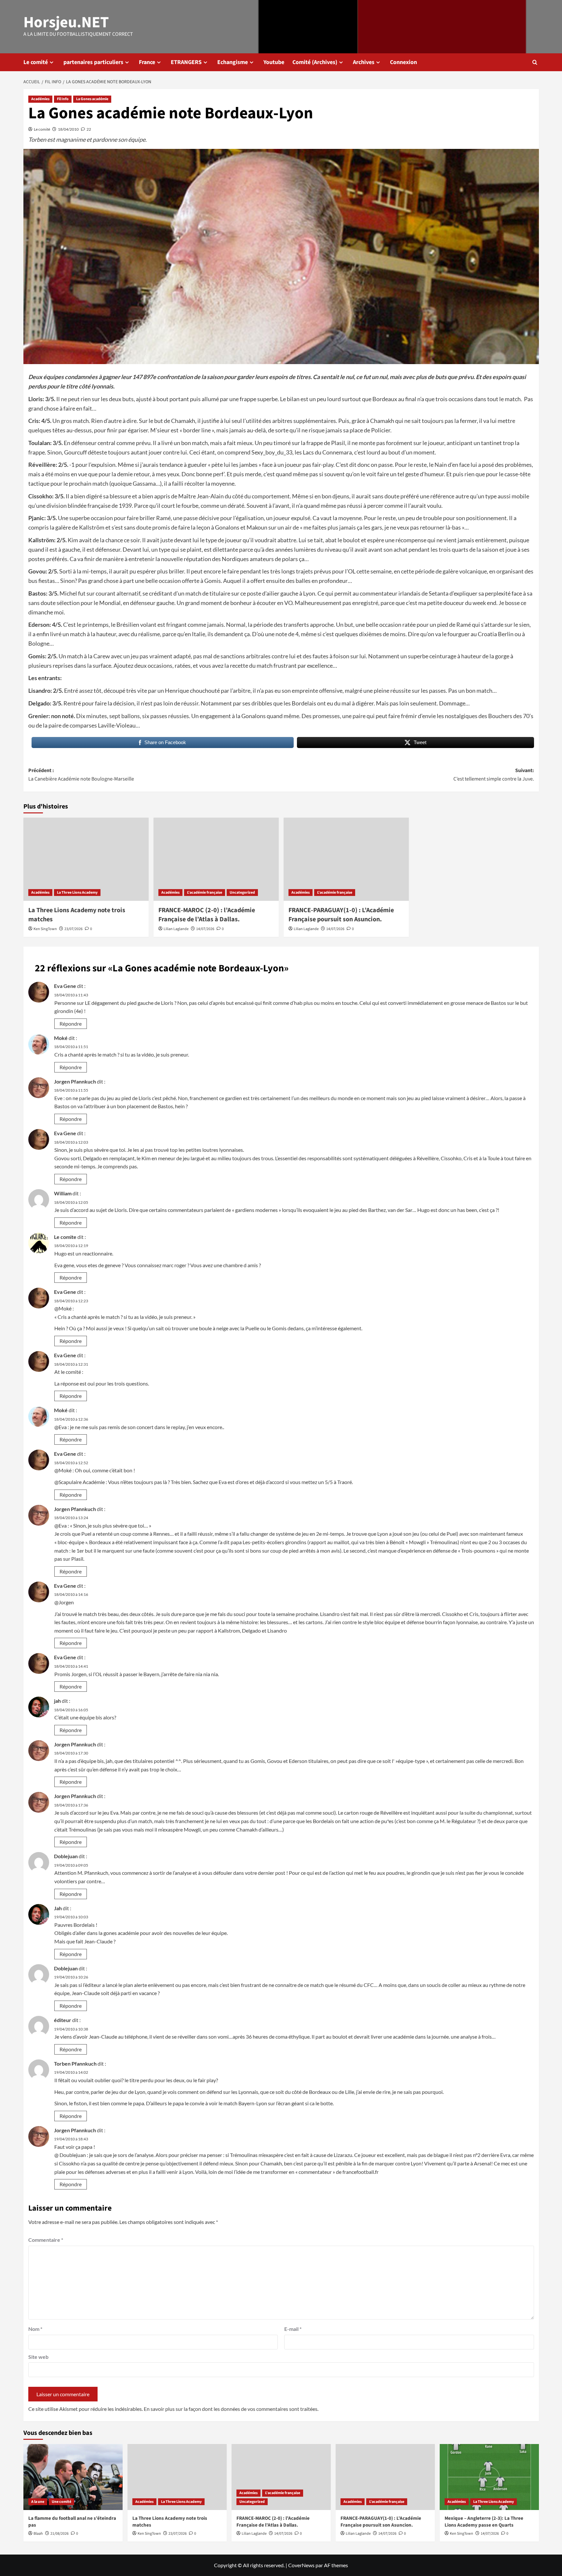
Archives (364, 62)
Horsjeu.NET (66, 22)
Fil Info (63, 99)
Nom (35, 2329)
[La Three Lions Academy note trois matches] (86, 859)
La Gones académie (92, 99)
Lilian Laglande (176, 929)
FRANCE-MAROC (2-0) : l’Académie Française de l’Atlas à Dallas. (207, 915)
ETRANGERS (186, 62)
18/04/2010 (68, 129)
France (147, 62)
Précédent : (81, 775)
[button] (535, 62)
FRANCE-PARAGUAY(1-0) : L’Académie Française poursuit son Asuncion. (341, 915)
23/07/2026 (74, 929)
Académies (40, 99)
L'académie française (205, 893)
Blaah (38, 2534)
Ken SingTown (45, 929)
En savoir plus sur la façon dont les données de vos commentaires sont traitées (231, 2409)
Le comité (36, 62)
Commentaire (46, 2240)
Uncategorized (242, 893)
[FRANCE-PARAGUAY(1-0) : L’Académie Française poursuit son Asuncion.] (346, 859)
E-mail (293, 2329)
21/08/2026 (60, 2534)
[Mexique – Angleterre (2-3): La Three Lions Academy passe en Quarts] (489, 2477)
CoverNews (301, 2565)
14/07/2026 (205, 929)
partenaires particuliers (93, 62)
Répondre (71, 1024)
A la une (38, 2502)
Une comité (61, 2502)
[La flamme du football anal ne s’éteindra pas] (73, 2477)
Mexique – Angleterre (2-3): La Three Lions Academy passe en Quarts (484, 2522)
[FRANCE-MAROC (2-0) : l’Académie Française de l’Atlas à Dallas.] (216, 859)
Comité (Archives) (315, 62)
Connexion (403, 62)
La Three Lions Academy (77, 893)
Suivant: (494, 775)
